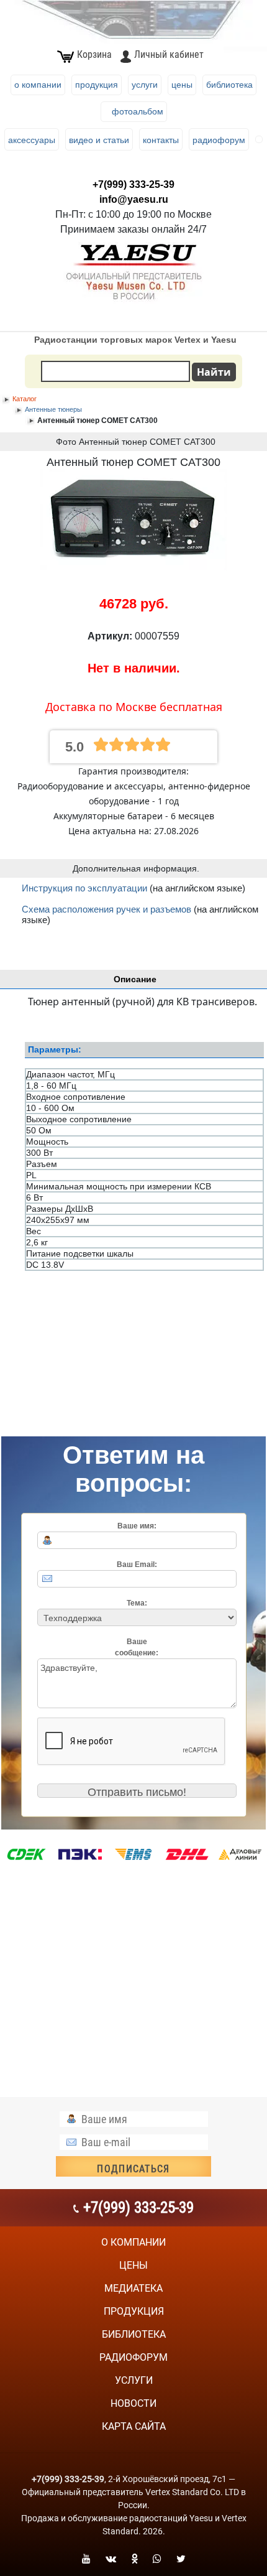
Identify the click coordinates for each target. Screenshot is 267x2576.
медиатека (133, 2288)
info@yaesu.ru (134, 199)
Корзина (94, 54)
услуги (134, 2380)
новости (133, 2403)
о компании (133, 2242)
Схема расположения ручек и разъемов (106, 909)
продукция (134, 2311)
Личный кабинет (169, 54)
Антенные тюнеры (53, 409)
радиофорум (133, 2357)
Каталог (25, 399)
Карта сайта (134, 2426)
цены (133, 2265)
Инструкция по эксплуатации (84, 888)
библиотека (134, 2334)
